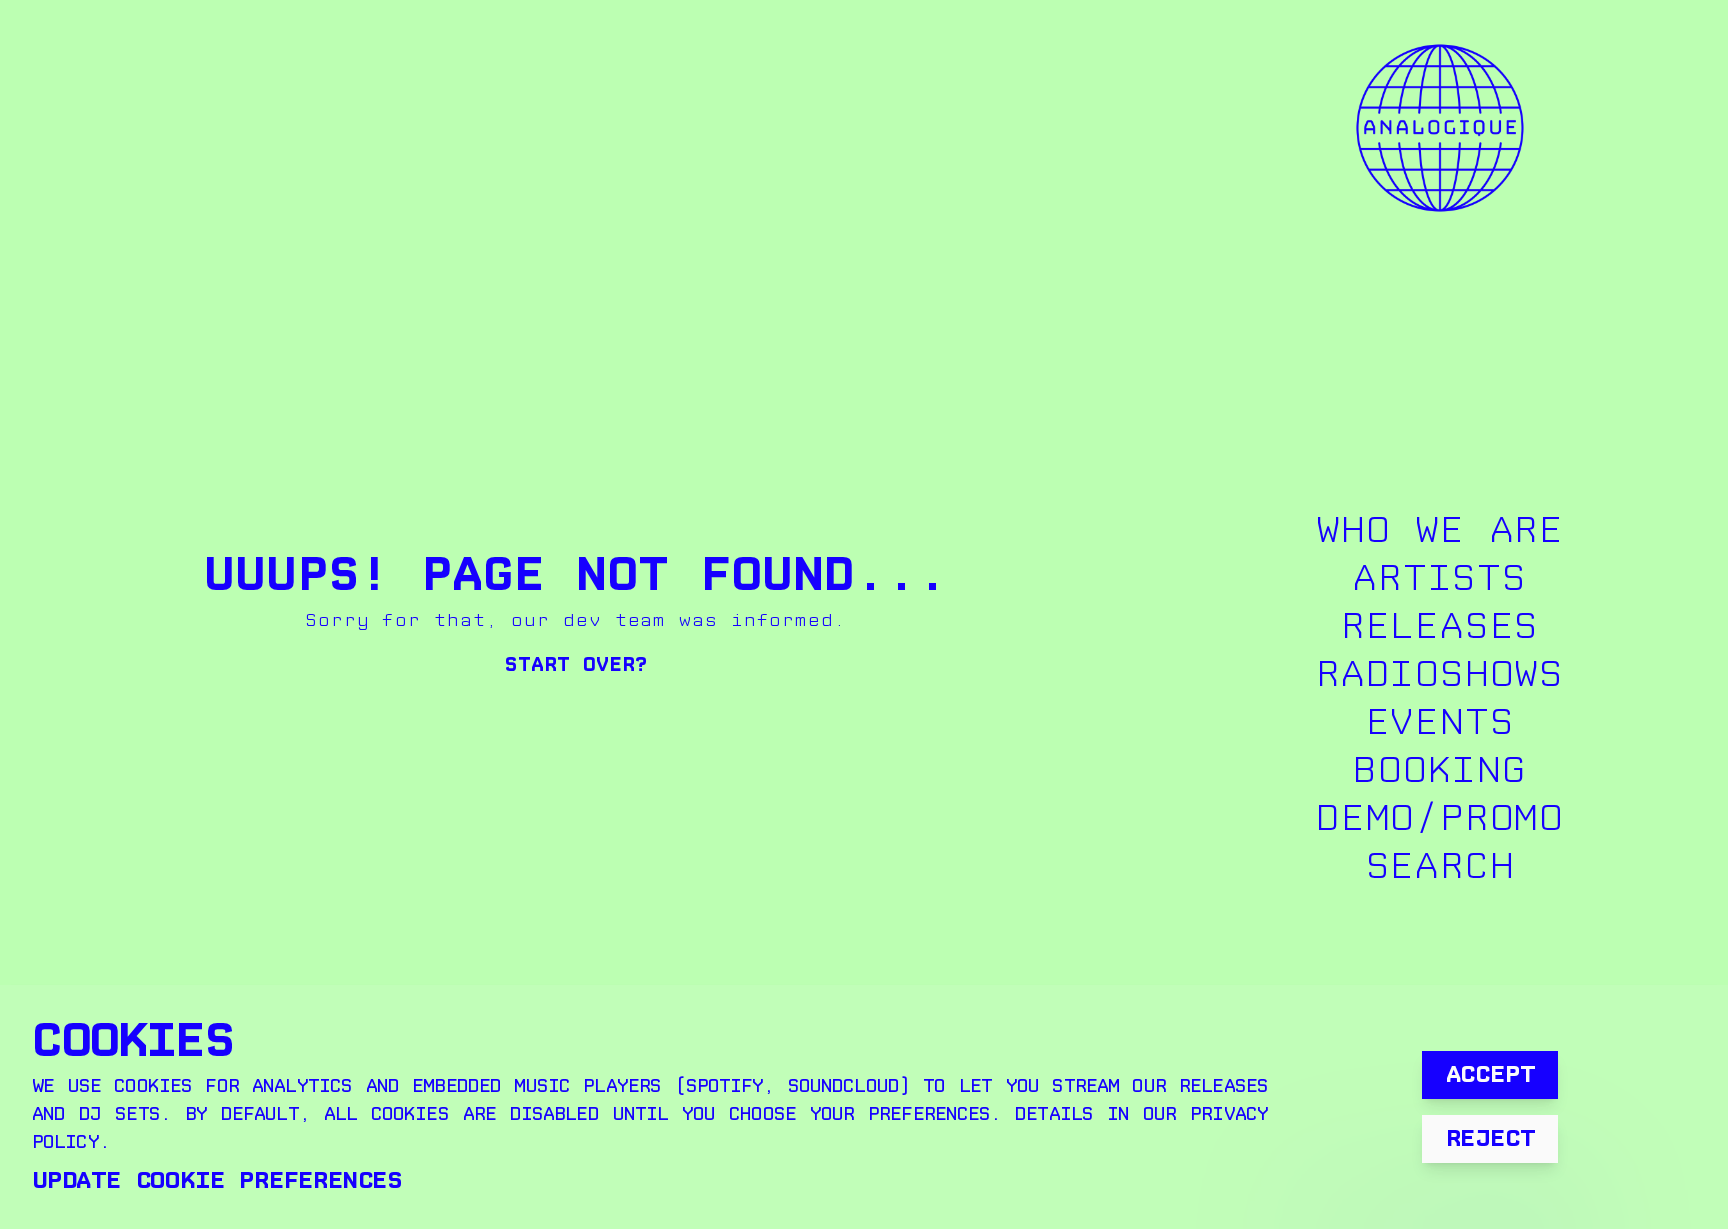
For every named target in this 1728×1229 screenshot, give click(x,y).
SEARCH (1440, 866)
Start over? (576, 665)
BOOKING (1440, 770)
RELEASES (1440, 626)
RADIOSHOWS (1440, 674)
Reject (1490, 1138)
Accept (1490, 1074)
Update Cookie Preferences (217, 1180)
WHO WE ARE (1440, 530)
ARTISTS (1440, 578)
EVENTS (1440, 722)
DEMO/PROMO (1440, 818)
